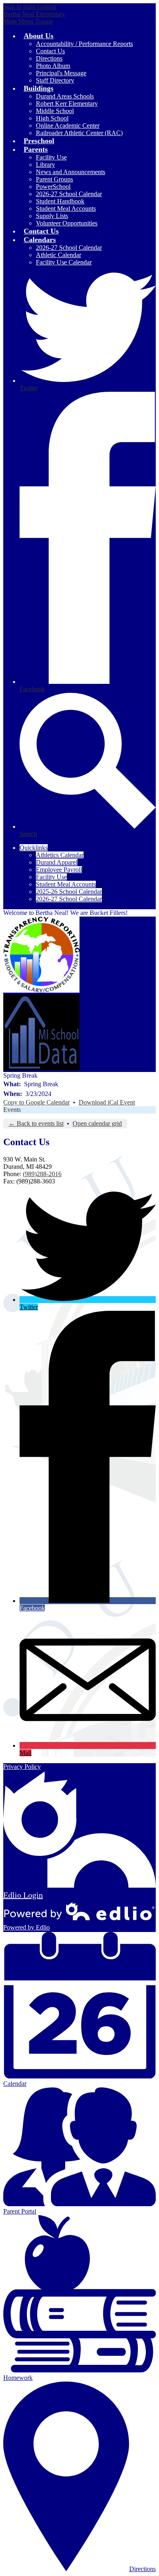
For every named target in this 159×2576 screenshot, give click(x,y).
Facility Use (51, 877)
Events (12, 1110)
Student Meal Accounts (66, 884)
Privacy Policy (22, 1767)
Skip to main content (30, 7)
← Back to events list (36, 1123)
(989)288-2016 (42, 1174)
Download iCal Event (107, 1102)
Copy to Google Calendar (36, 1102)
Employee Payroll (59, 870)
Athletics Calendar (60, 855)
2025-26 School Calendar (69, 892)
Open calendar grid (97, 1123)
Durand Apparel (57, 862)
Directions (142, 2569)
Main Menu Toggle (28, 21)
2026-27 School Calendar (69, 899)
